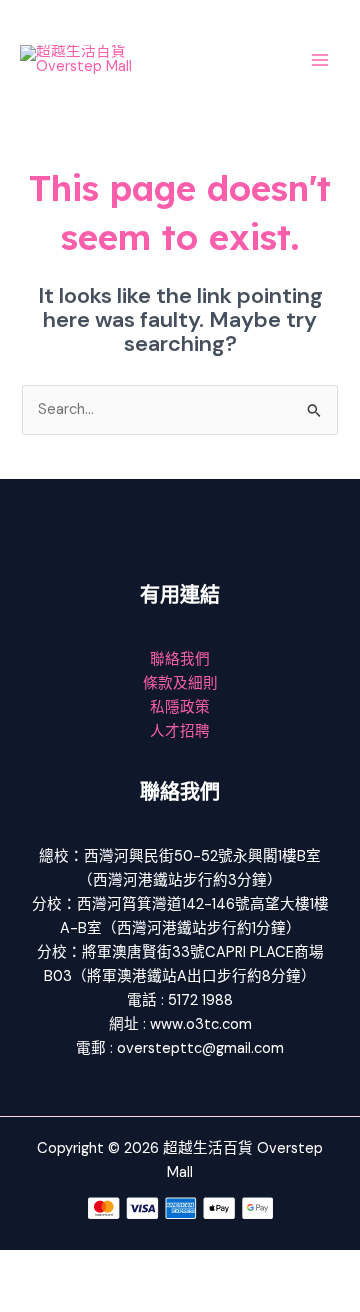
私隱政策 (180, 707)
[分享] (158, 1266)
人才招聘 (180, 731)
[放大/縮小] (30, 1266)
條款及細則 (180, 683)
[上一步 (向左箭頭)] (30, 1297)
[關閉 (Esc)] (222, 1266)
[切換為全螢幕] (94, 1266)
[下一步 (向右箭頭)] (94, 1297)
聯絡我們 (180, 659)
